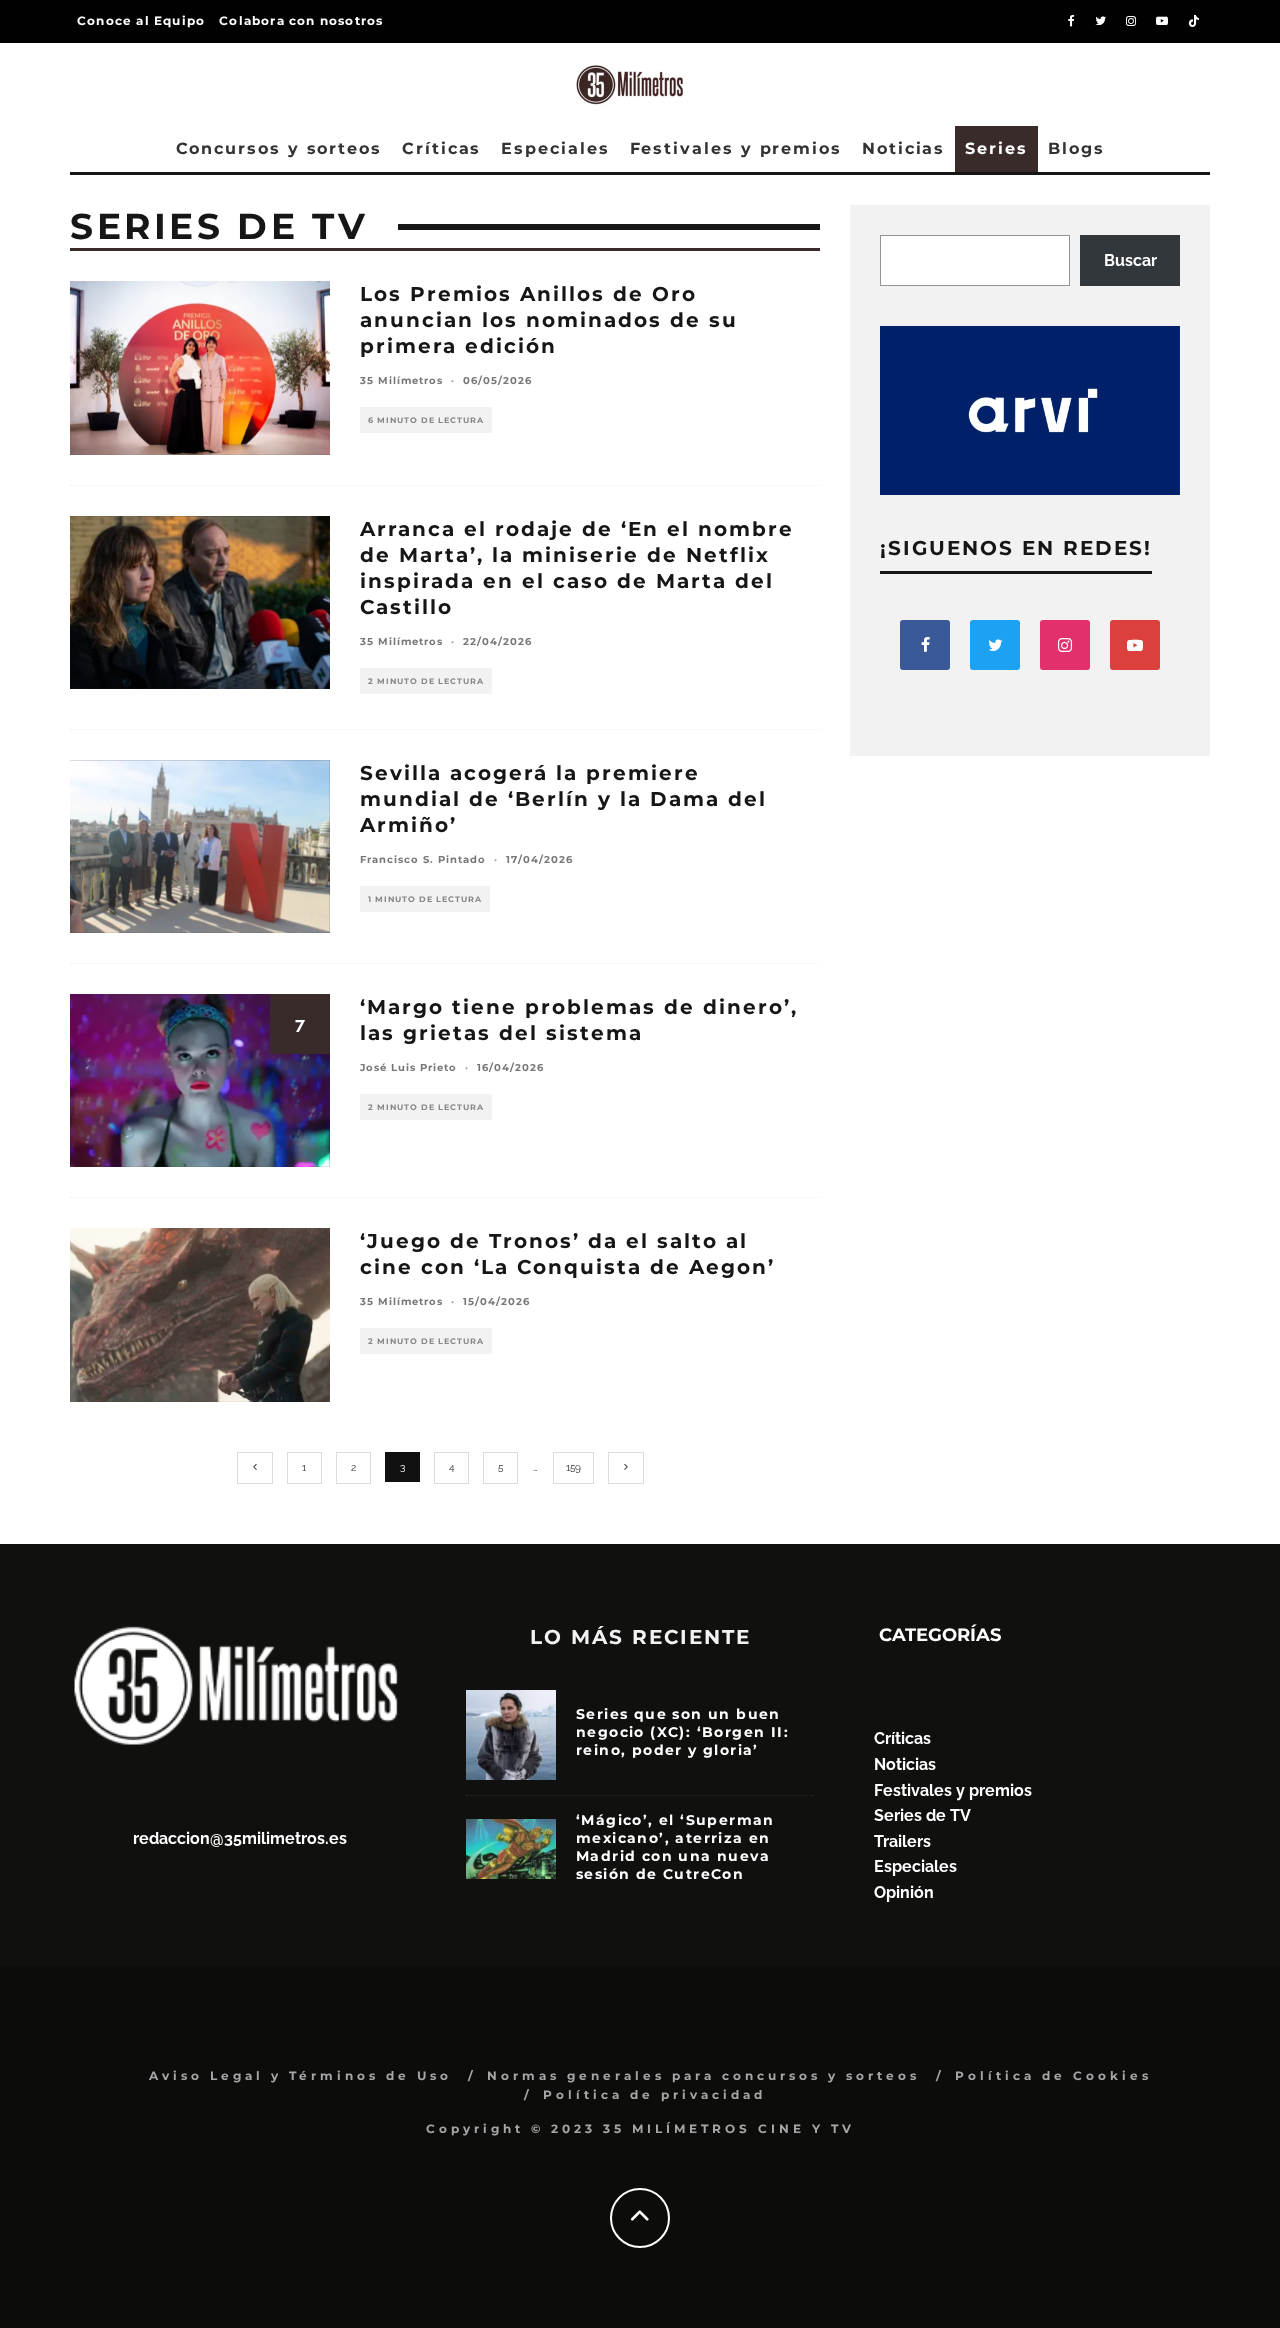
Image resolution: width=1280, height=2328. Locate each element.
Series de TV (922, 1815)
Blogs (1076, 148)
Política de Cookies (1053, 2075)
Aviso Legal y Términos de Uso (300, 2075)
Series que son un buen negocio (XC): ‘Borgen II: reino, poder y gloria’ (682, 1732)
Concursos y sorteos (279, 148)
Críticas (441, 148)
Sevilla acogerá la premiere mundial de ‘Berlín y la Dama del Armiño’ (563, 799)
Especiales (555, 148)
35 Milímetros (401, 380)
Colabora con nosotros (301, 20)
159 (573, 1467)
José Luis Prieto (408, 1067)
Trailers (902, 1841)
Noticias (903, 148)
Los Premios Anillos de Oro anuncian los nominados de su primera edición (549, 320)
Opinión (904, 1892)
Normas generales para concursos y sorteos (703, 2075)
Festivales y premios (736, 148)
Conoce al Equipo (141, 20)
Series (996, 148)
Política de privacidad (654, 2094)
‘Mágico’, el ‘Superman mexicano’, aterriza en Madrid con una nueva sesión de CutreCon (675, 1847)
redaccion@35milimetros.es (240, 1838)
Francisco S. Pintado (423, 859)
